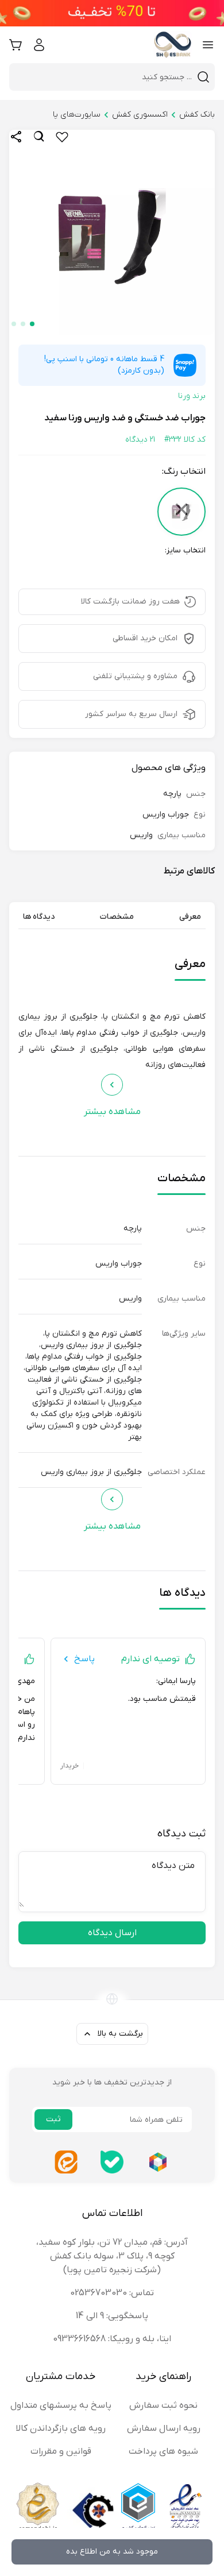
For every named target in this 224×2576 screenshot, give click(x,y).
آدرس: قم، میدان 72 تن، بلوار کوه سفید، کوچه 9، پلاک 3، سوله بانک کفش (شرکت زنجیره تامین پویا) (112, 2256)
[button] (32, 324)
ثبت (53, 2119)
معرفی (190, 917)
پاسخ (84, 1659)
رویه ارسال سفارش (164, 2428)
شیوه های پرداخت (163, 2451)
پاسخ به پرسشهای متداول (61, 2405)
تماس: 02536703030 (112, 2293)
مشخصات (117, 917)
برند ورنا (192, 396)
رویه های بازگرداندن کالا (61, 2428)
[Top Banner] (112, 13)
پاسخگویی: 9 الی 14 (112, 2316)
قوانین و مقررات (61, 2451)
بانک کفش (197, 115)
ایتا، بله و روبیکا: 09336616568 (112, 2339)
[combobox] (105, 77)
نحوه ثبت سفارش (163, 2405)
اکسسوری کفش (140, 115)
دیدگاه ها (39, 917)
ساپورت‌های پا (77, 115)
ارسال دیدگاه (112, 1933)
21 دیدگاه (140, 440)
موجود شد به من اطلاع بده (112, 2552)
